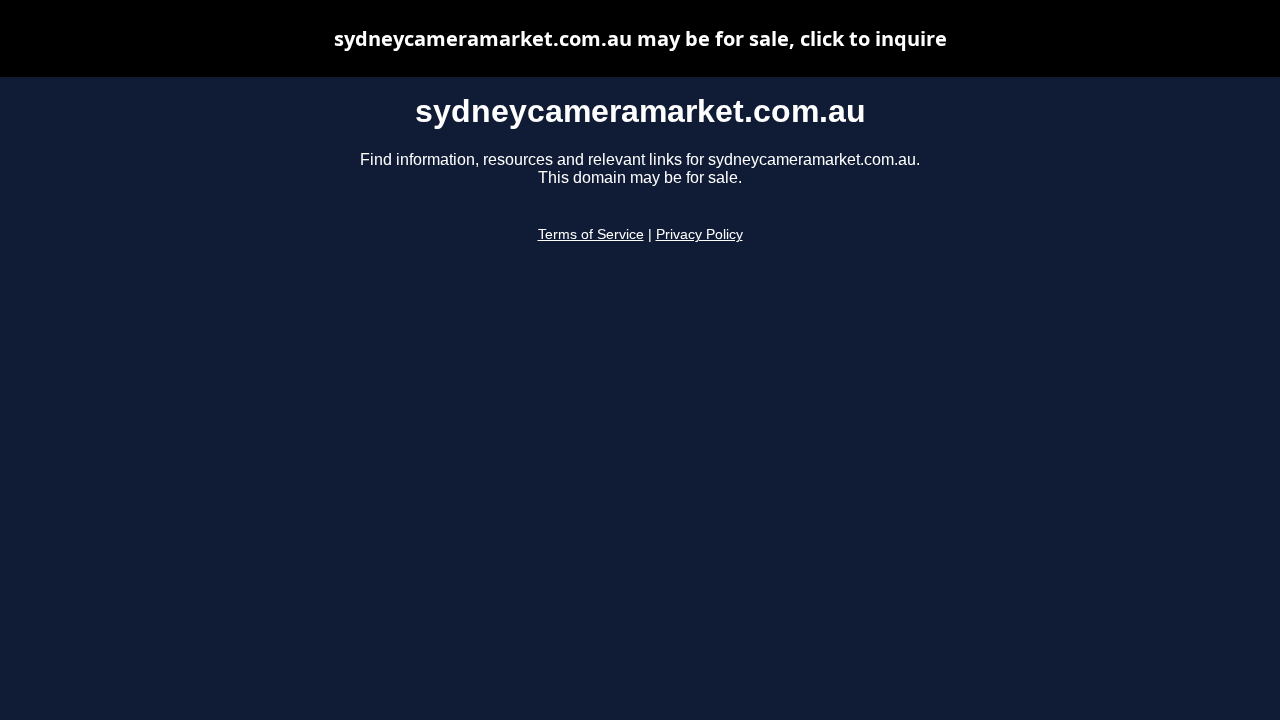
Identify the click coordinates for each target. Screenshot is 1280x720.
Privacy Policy (699, 234)
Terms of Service (591, 234)
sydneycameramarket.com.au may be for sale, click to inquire (640, 38)
